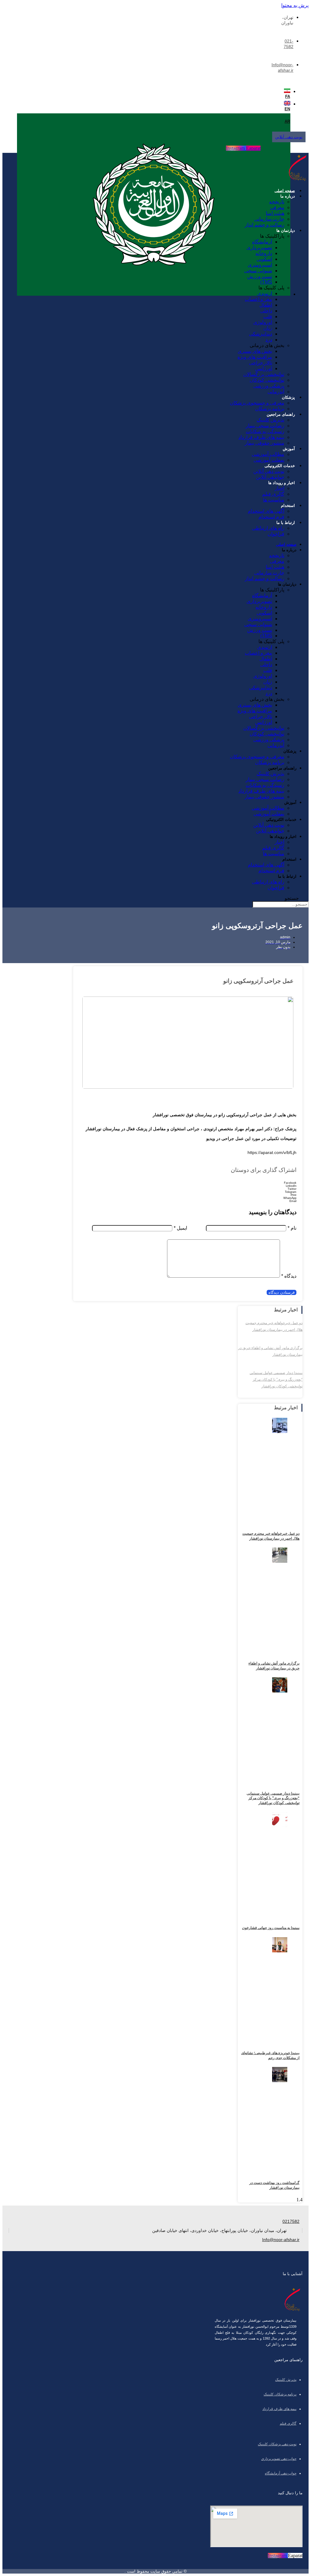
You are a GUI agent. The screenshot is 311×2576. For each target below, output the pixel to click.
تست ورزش (260, 276)
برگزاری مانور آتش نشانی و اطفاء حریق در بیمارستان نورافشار (274, 1666)
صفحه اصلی (285, 191)
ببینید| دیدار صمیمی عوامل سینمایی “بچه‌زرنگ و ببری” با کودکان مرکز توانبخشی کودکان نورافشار (276, 1379)
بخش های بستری (255, 351)
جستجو (292, 898)
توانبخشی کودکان (267, 380)
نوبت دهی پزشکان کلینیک (277, 2444)
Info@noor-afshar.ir (281, 2240)
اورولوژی (263, 322)
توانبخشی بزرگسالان (264, 374)
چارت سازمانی (269, 219)
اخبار (279, 488)
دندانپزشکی (261, 334)
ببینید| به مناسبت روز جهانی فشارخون (271, 1928)
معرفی (277, 207)
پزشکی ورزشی (269, 386)
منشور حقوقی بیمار (265, 443)
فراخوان (276, 534)
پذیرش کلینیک (270, 420)
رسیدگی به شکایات (265, 431)
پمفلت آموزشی (269, 460)
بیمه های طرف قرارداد (261, 437)
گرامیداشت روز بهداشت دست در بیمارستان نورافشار (274, 2185)
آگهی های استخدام (266, 511)
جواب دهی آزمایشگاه (281, 2473)
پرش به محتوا (295, 5)
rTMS (266, 282)
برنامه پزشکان (270, 409)
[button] (188, 1183)
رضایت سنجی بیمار (265, 426)
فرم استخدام (271, 517)
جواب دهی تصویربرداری (279, 2459)
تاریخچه (277, 202)
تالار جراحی (261, 363)
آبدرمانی (276, 392)
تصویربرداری (259, 248)
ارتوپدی (265, 293)
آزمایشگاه (262, 242)
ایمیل (180, 1228)
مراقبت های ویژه (255, 357)
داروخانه (264, 253)
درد (269, 340)
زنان (268, 328)
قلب (268, 317)
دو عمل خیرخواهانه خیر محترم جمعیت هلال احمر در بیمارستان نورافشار (271, 1536)
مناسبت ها (274, 500)
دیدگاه (289, 1276)
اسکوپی (264, 259)
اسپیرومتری (260, 265)
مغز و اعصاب (258, 299)
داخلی (266, 311)
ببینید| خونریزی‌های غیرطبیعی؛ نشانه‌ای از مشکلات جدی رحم (270, 2055)
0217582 (291, 2221)
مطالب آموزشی (268, 454)
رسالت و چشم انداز (265, 225)
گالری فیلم (273, 494)
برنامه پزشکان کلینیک (280, 2394)
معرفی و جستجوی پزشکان (257, 403)
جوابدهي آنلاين (270, 477)
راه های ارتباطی (268, 528)
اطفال (266, 305)
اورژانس (264, 368)
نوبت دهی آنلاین (269, 471)
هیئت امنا (275, 213)
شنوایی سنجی (258, 271)
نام (292, 1228)
